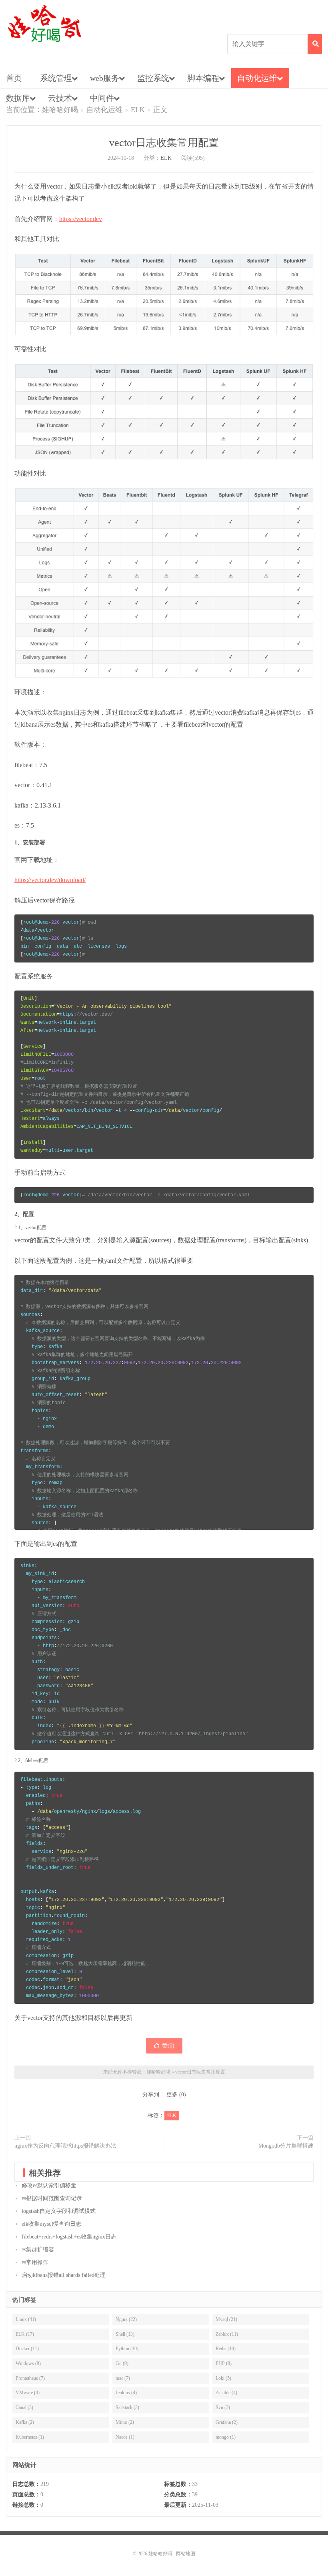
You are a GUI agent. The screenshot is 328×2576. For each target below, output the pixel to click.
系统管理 (56, 78)
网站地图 (186, 2554)
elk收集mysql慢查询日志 (51, 2224)
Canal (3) (24, 2407)
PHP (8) (224, 2363)
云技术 (60, 98)
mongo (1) (226, 2437)
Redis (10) (226, 2349)
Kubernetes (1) (30, 2437)
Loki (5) (223, 2378)
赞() (168, 2046)
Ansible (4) (226, 2393)
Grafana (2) (227, 2422)
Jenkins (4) (126, 2393)
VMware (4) (28, 2393)
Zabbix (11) (227, 2334)
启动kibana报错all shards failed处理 (64, 2275)
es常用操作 (35, 2262)
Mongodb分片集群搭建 (286, 2146)
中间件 (102, 98)
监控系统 (153, 78)
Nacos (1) (125, 2437)
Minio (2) (125, 2422)
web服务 (105, 78)
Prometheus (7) (30, 2378)
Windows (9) (28, 2363)
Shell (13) (125, 2334)
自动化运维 (257, 78)
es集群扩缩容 (38, 2249)
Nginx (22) (126, 2319)
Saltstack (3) (127, 2407)
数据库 (18, 98)
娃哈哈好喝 (44, 24)
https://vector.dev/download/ (50, 880)
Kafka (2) (25, 2422)
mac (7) (123, 2378)
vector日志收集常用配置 (164, 143)
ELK (138, 110)
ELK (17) (25, 2334)
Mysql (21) (226, 2319)
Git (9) (122, 2363)
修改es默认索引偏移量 (49, 2185)
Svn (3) (223, 2407)
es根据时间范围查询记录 (52, 2198)
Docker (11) (27, 2349)
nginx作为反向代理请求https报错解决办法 (65, 2146)
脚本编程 (203, 78)
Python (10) (127, 2349)
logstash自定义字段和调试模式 (59, 2211)
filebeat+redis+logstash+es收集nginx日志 (69, 2237)
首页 (14, 78)
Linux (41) (26, 2319)
